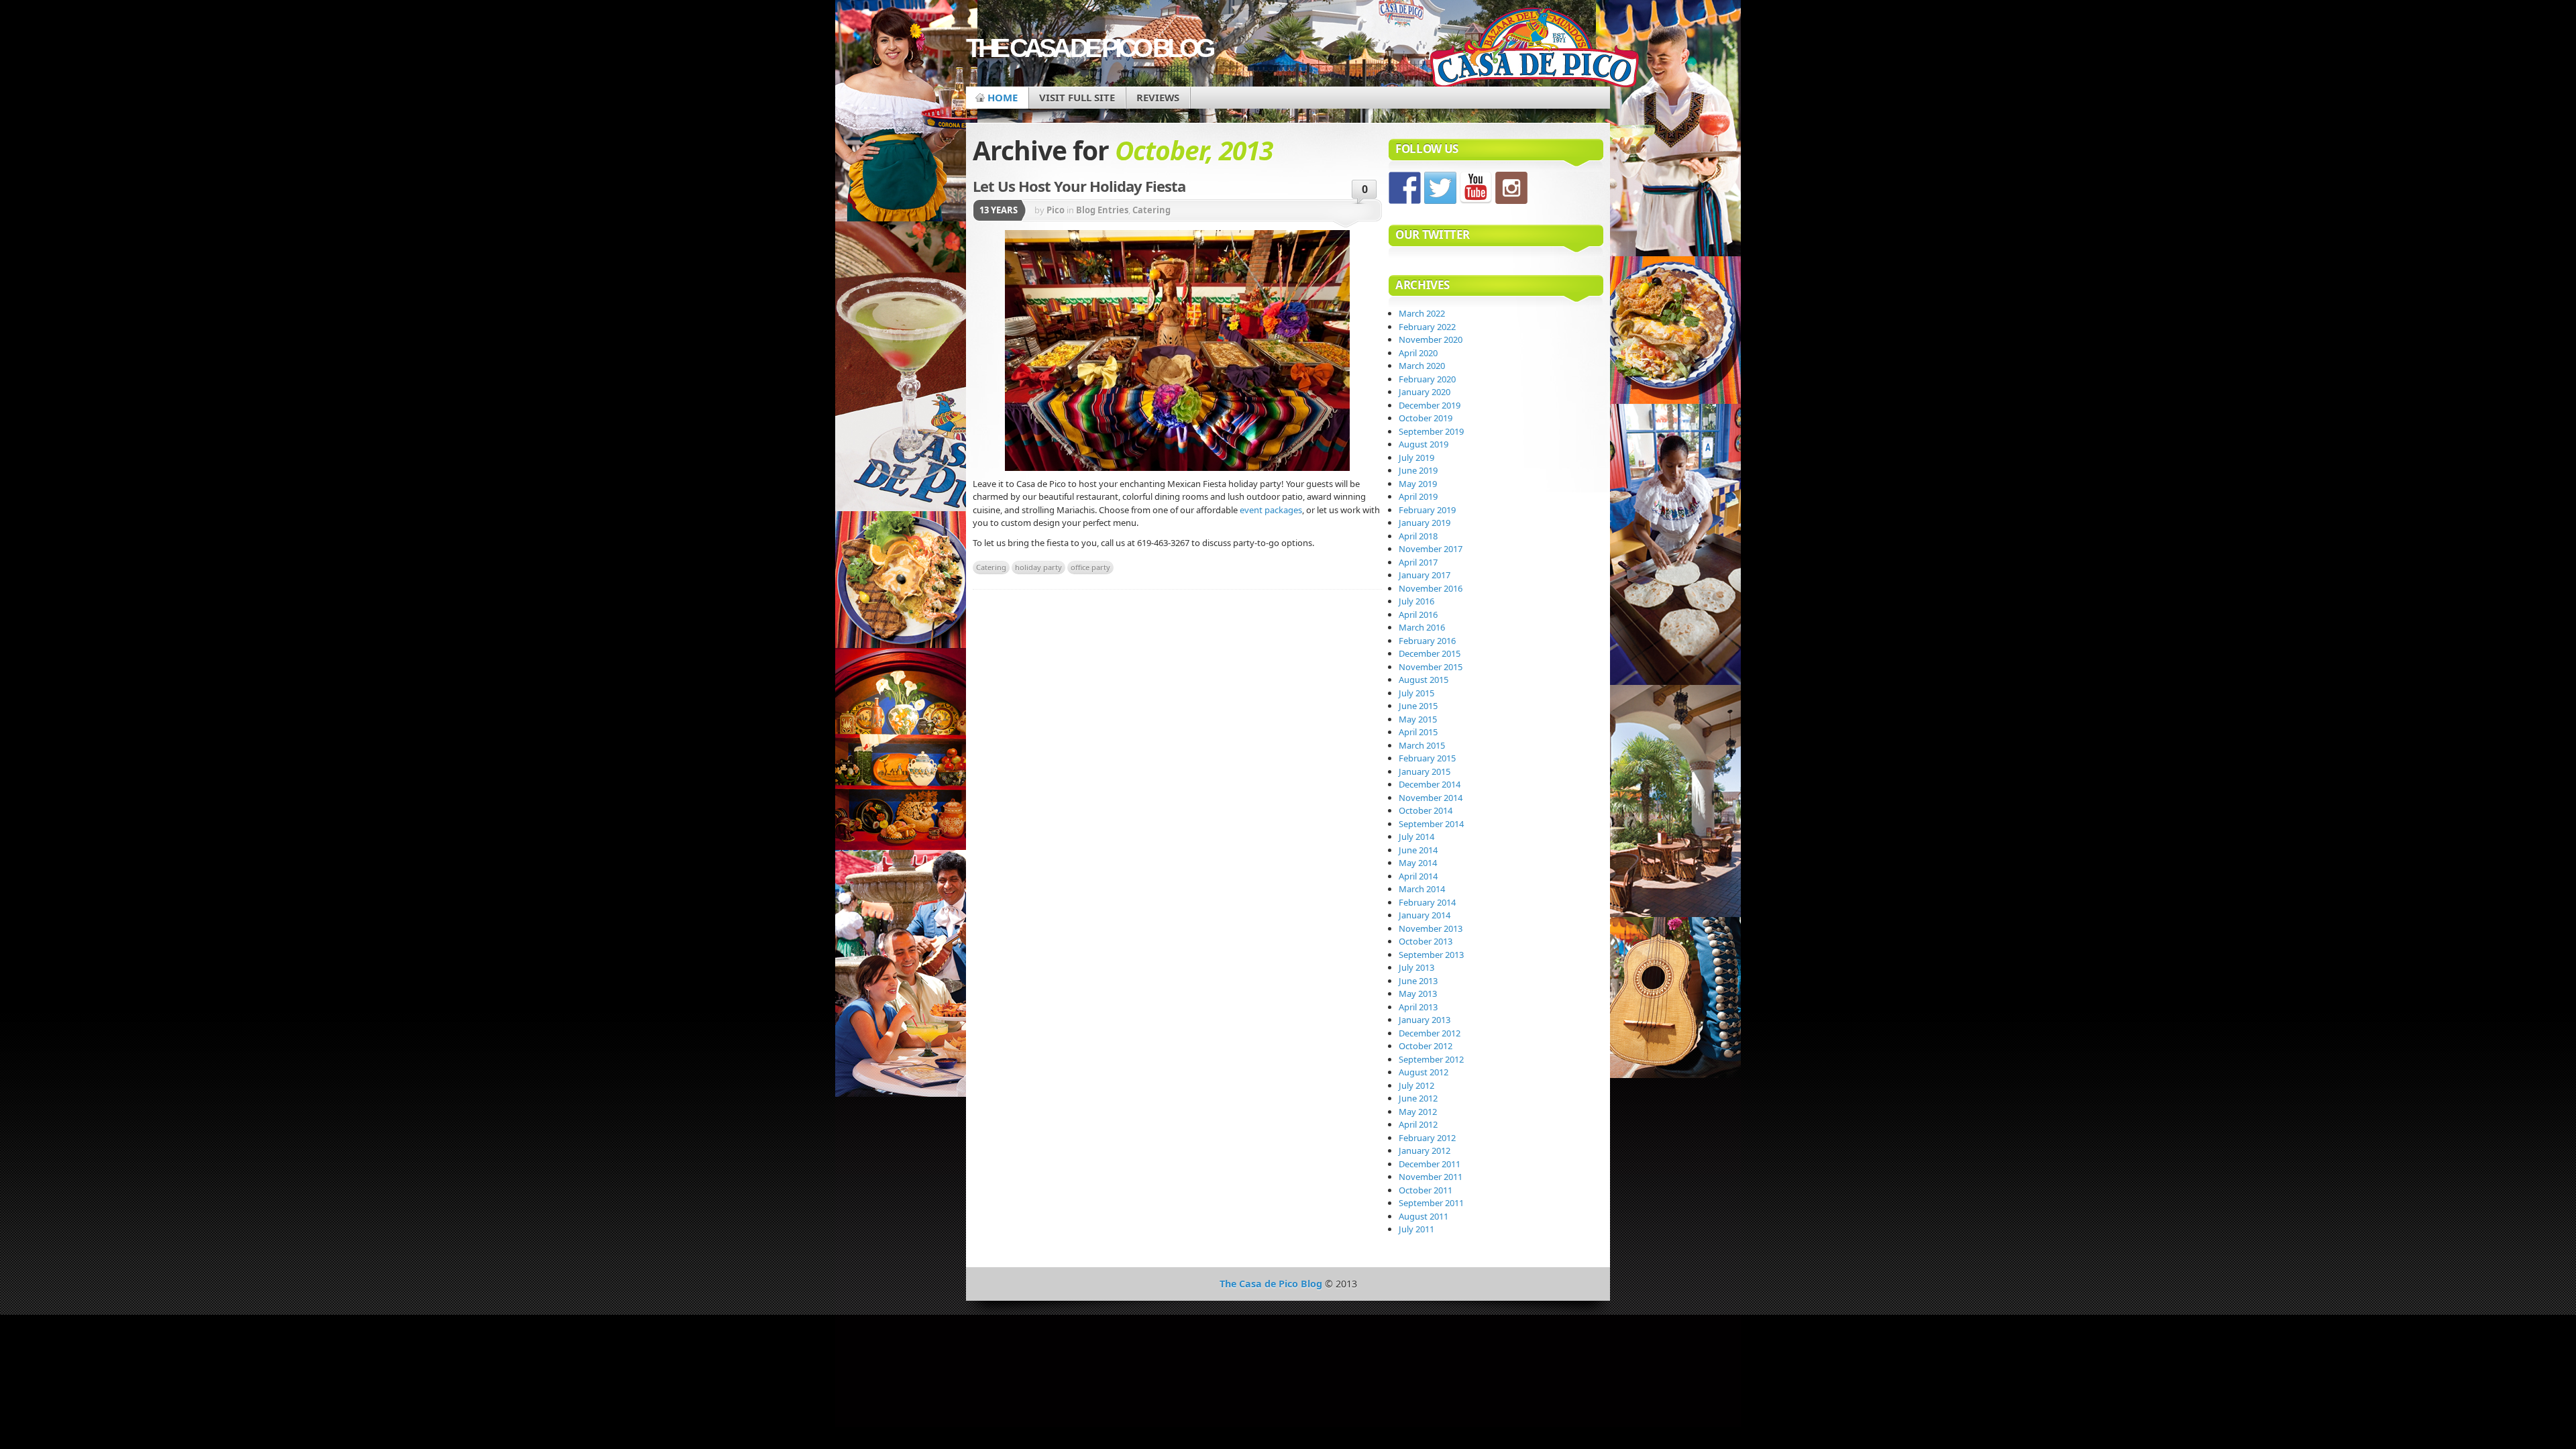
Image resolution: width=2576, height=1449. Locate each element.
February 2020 (1427, 379)
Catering (1151, 210)
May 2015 (1418, 719)
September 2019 (1431, 431)
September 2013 (1431, 955)
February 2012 (1427, 1138)
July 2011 (1416, 1229)
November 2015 (1431, 667)
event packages (1271, 510)
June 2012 (1418, 1098)
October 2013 (1426, 941)
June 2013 (1418, 981)
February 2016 (1427, 641)
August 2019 (1424, 444)
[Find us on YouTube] (1476, 188)
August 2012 (1424, 1072)
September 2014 (1431, 824)
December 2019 (1430, 405)
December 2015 (1430, 653)
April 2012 (1418, 1124)
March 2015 (1422, 745)
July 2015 (1416, 693)
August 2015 (1424, 680)
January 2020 (1425, 392)
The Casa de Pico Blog (1089, 48)
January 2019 (1425, 523)
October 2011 (1426, 1190)
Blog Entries (1102, 210)
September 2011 (1431, 1203)
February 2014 (1427, 902)
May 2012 (1418, 1112)
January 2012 (1425, 1150)
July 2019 (1416, 458)
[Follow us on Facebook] (1405, 188)
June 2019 (1418, 470)
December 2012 (1430, 1033)
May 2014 (1418, 863)
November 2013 (1431, 928)
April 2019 (1418, 496)
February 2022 (1427, 327)
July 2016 (1416, 601)
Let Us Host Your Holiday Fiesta (1079, 186)
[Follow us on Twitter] (1440, 188)
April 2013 (1418, 1007)
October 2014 (1426, 810)
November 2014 (1431, 798)
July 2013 (1416, 967)
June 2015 (1418, 706)
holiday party (1038, 567)
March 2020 (1422, 366)
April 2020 (1418, 353)
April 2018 (1418, 536)
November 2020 (1431, 339)
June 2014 (1418, 850)
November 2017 (1431, 549)
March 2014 (1422, 889)
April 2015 (1418, 732)
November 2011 (1431, 1177)
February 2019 (1427, 510)
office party (1090, 567)
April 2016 (1418, 614)
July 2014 (1416, 837)
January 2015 (1425, 771)
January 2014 (1425, 915)
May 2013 (1418, 994)
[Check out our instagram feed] (1511, 188)
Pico (1056, 210)
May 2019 (1418, 484)
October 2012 (1426, 1046)
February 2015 (1427, 758)
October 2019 (1426, 418)
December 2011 (1430, 1164)
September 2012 (1431, 1059)
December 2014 (1430, 784)
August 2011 (1424, 1216)
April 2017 (1418, 562)
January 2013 (1425, 1020)
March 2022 (1422, 313)
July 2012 (1416, 1085)
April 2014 (1418, 876)
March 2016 (1422, 627)
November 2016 (1431, 588)
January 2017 (1425, 575)
